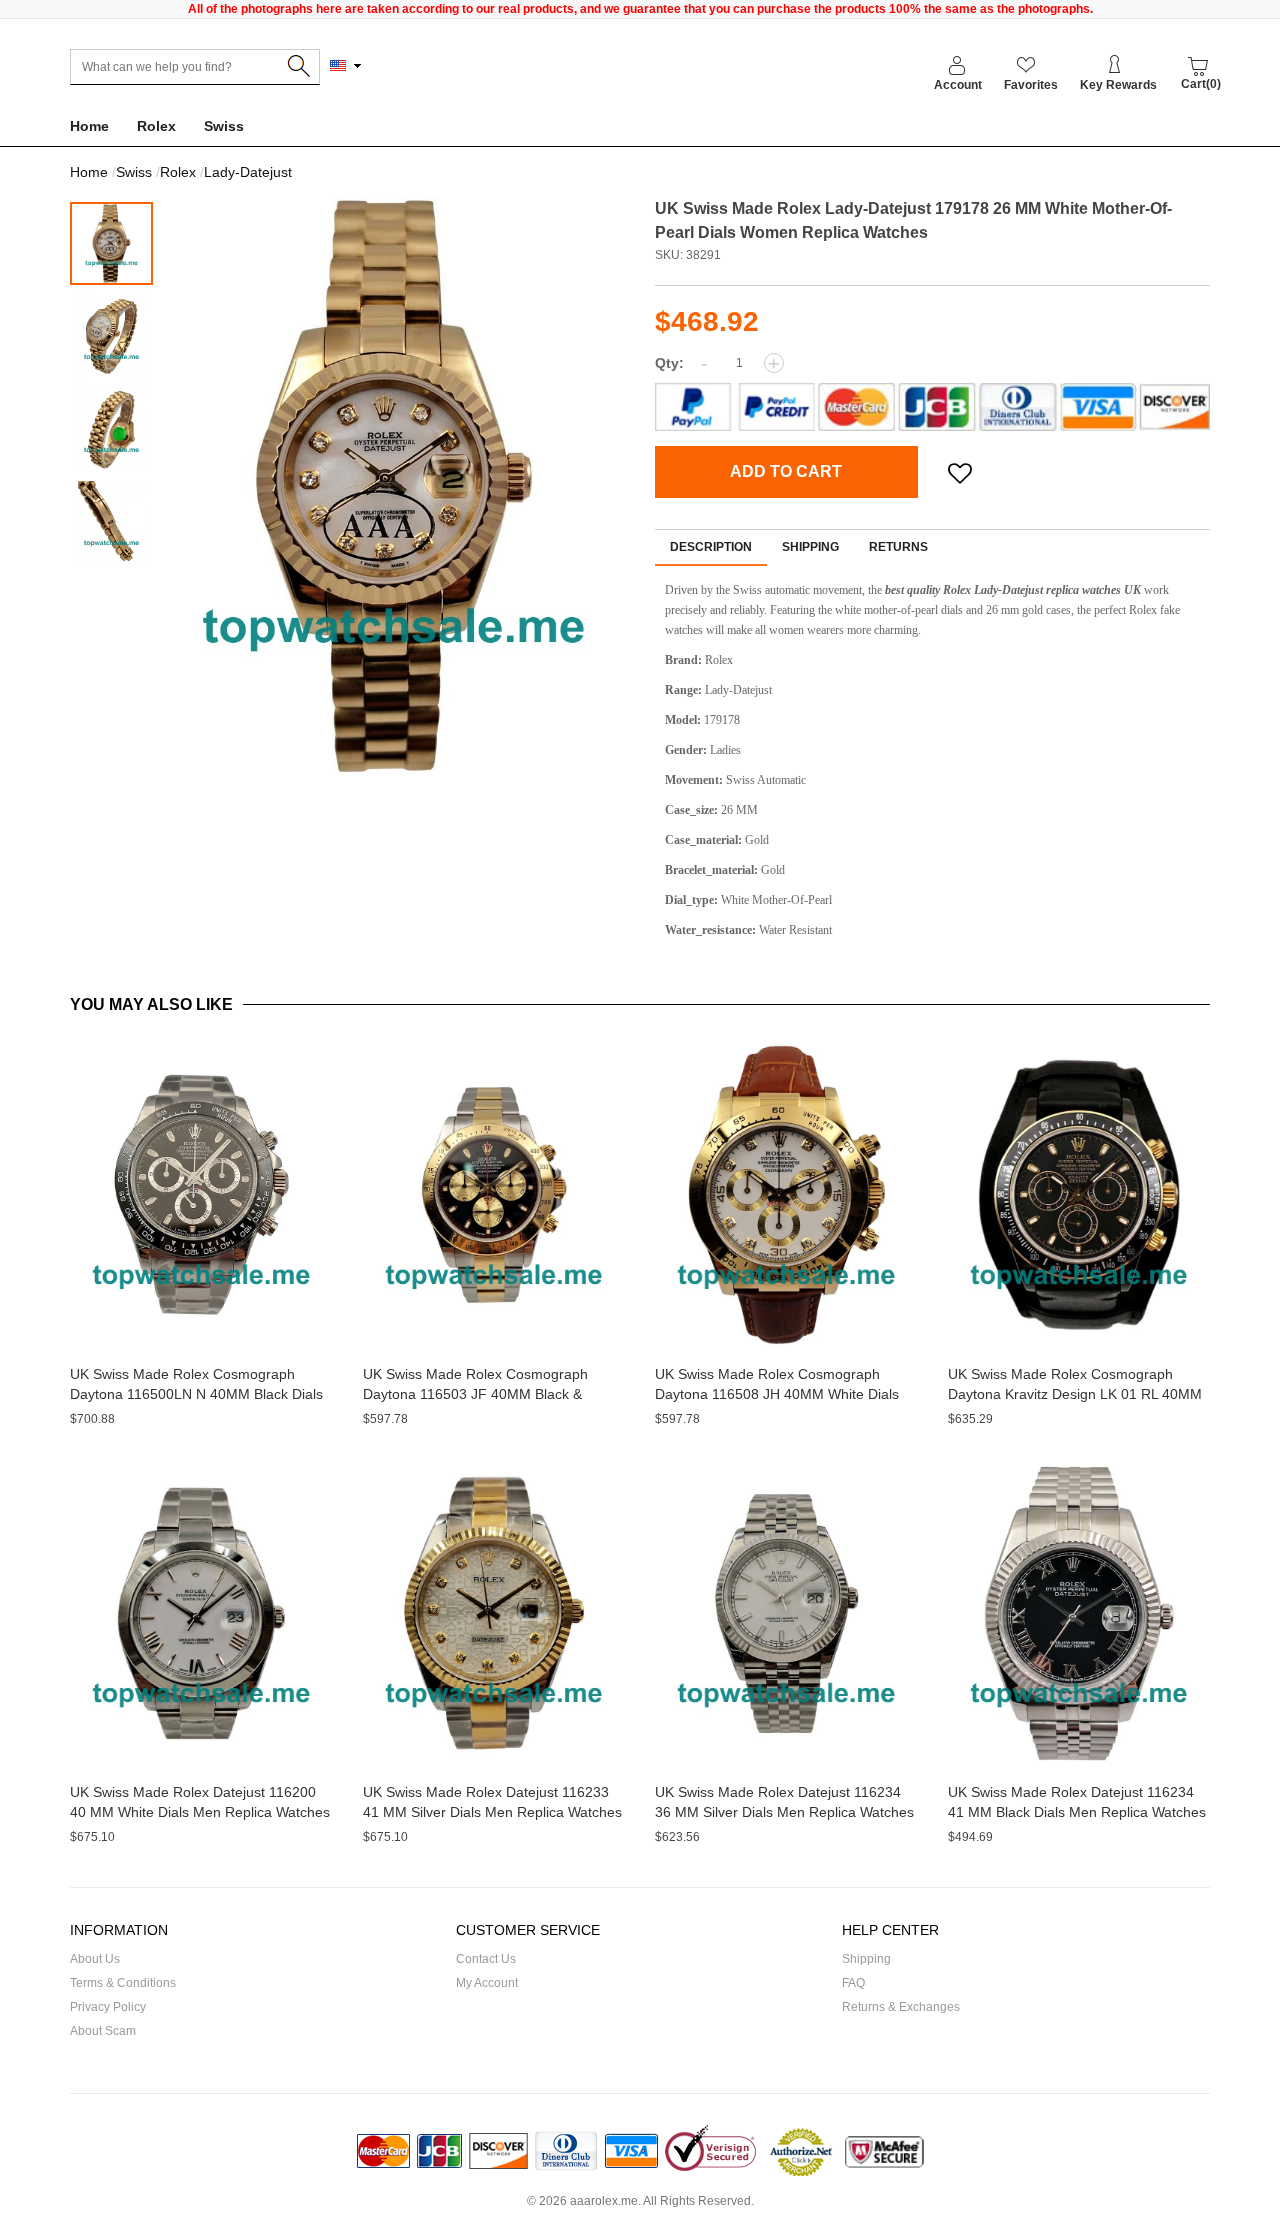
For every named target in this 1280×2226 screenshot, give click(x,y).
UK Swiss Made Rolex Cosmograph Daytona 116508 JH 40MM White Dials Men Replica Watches (777, 1394)
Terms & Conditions (123, 1983)
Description (711, 547)
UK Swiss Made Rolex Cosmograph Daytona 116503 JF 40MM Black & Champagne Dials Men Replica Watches (490, 1394)
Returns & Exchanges (901, 2007)
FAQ (853, 1983)
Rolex (156, 126)
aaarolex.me (604, 2201)
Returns (898, 547)
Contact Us (486, 1959)
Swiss (224, 126)
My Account (487, 1983)
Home (89, 126)
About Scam (103, 2031)
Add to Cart (786, 471)
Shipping (810, 547)
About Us (95, 1959)
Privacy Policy (108, 2007)
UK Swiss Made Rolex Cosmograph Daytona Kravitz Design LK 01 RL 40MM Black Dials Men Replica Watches (1075, 1394)
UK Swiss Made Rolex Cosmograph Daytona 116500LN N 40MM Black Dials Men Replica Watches (196, 1394)
